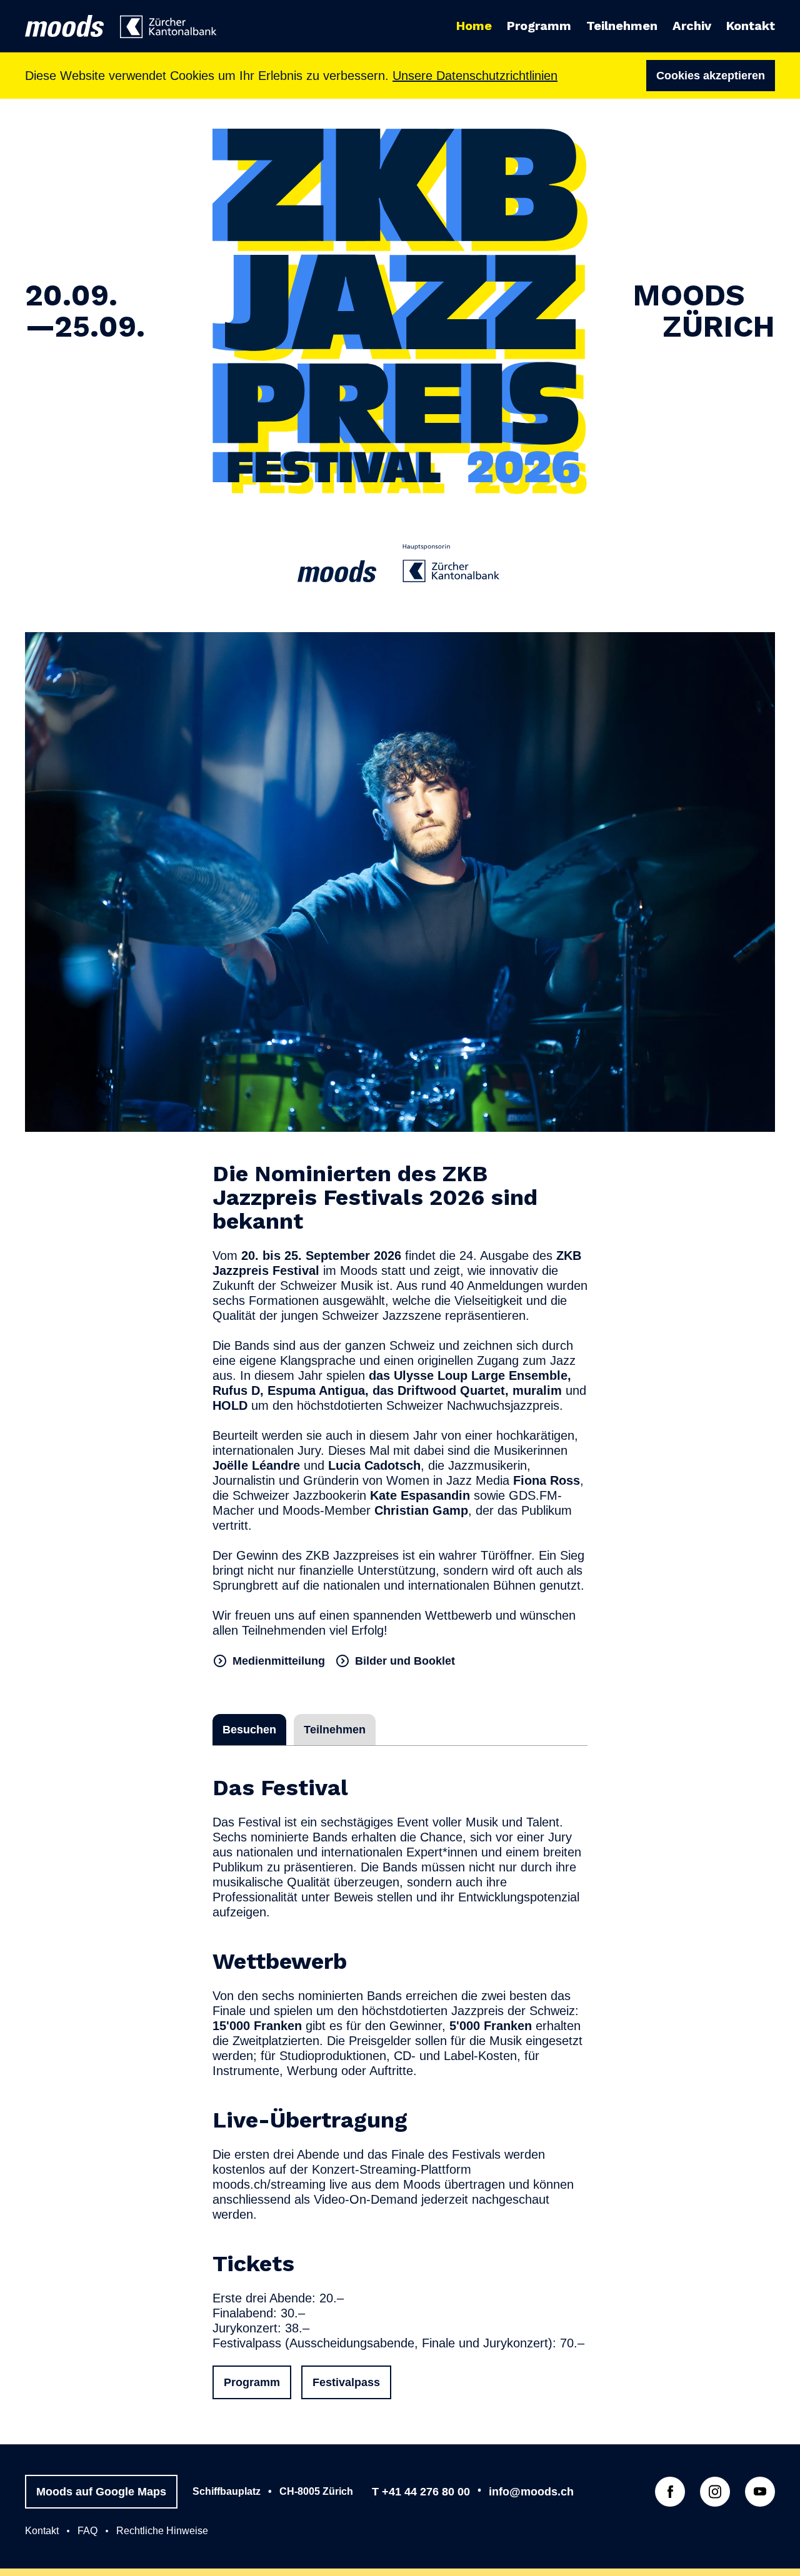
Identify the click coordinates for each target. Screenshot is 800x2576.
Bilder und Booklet (405, 1661)
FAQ (87, 2531)
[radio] (249, 1730)
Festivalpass (346, 2382)
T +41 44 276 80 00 (421, 2492)
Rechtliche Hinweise (162, 2531)
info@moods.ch (531, 2492)
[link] (170, 27)
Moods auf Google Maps (101, 2492)
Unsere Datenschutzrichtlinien (475, 76)
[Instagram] (715, 2492)
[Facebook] (670, 2492)
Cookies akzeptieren (711, 76)
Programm (252, 2382)
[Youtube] (760, 2492)
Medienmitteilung (279, 1661)
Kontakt (42, 2531)
